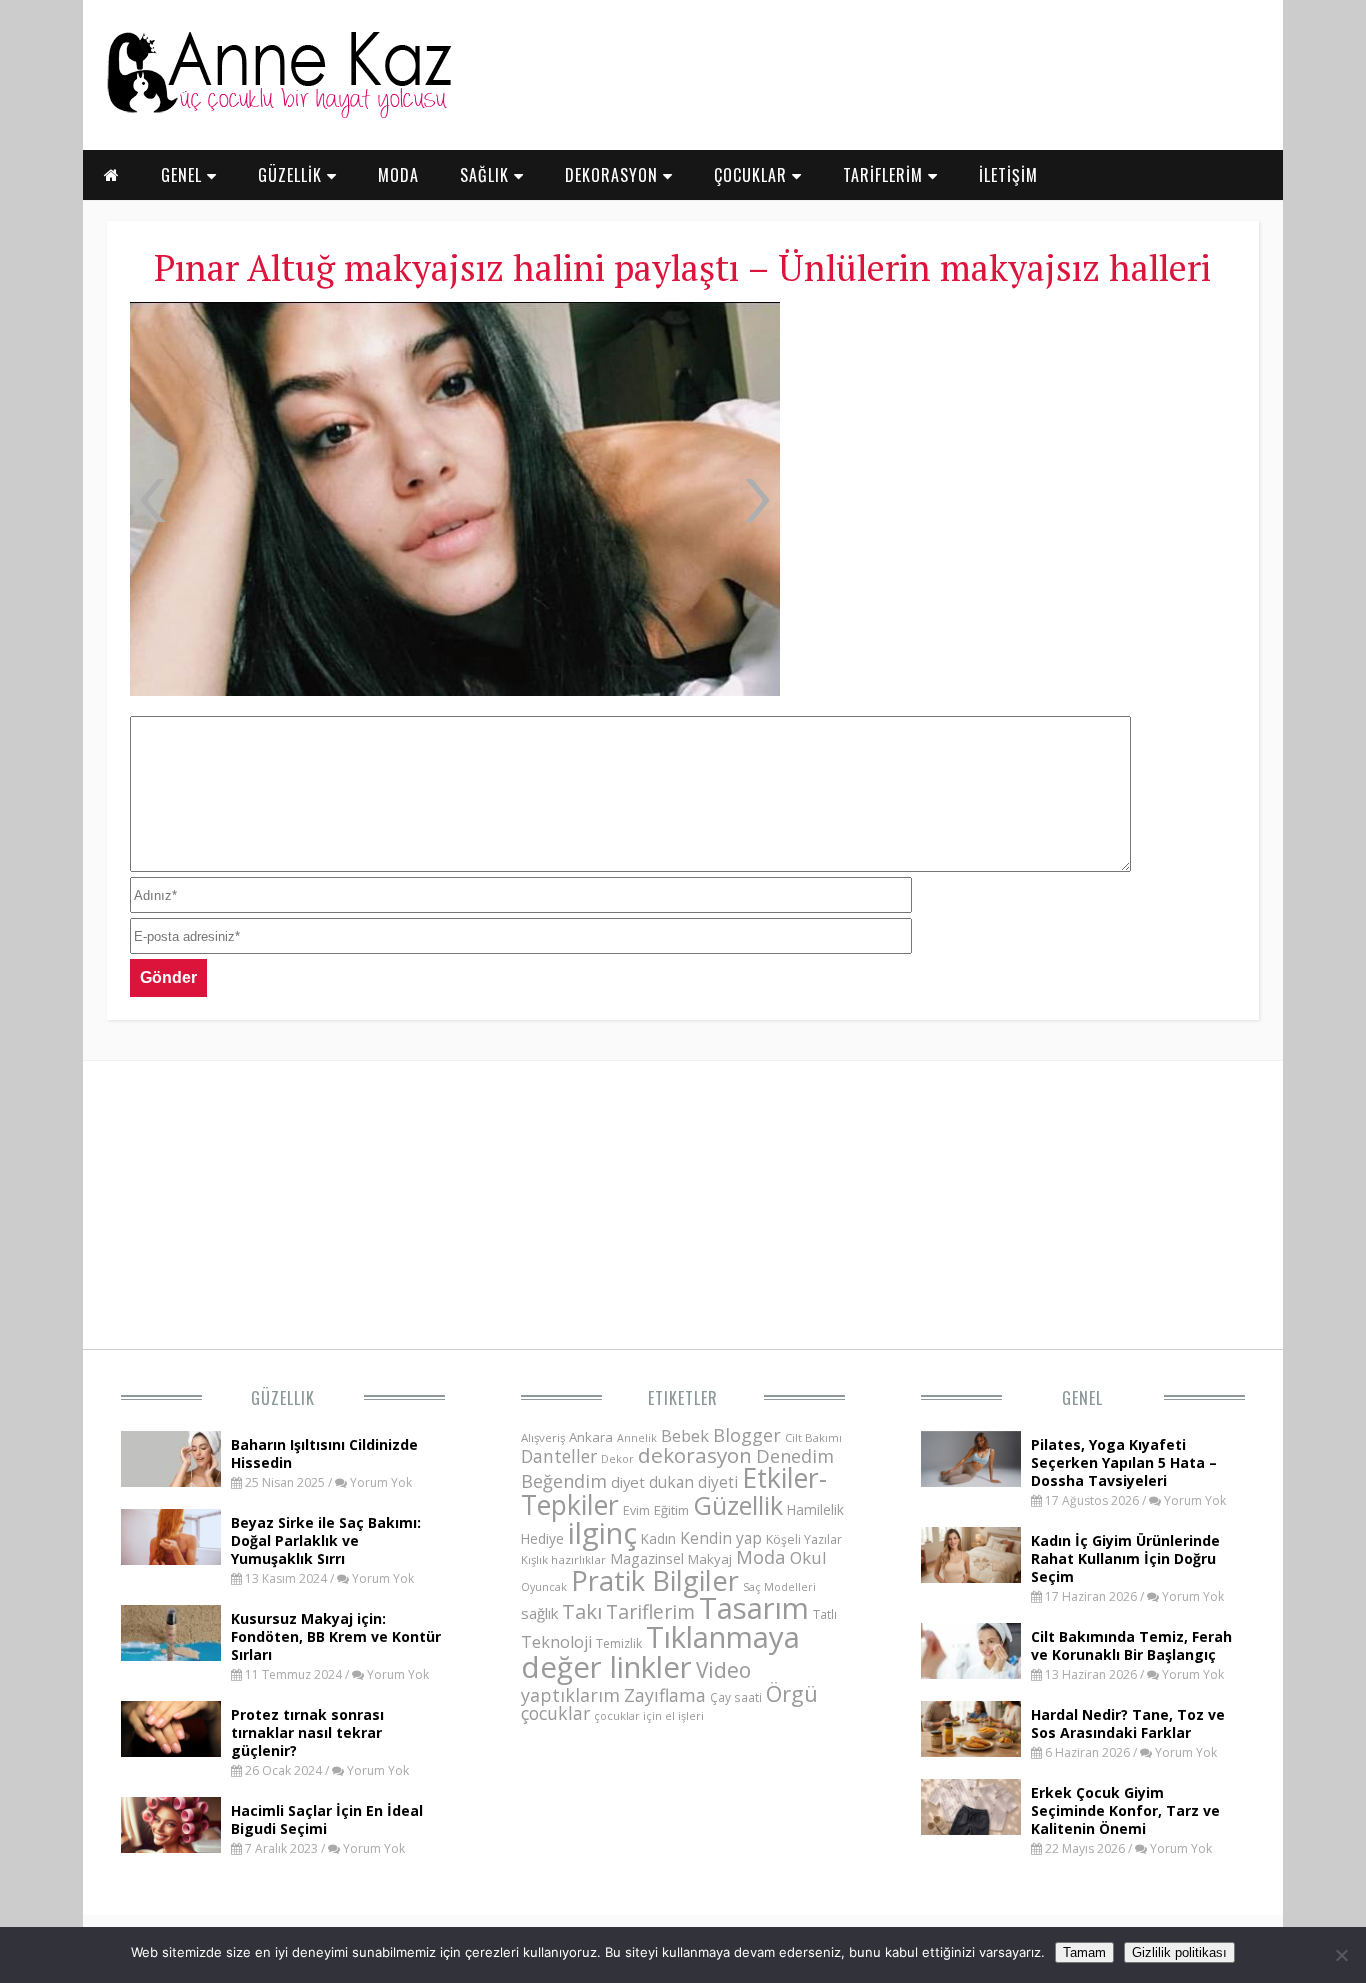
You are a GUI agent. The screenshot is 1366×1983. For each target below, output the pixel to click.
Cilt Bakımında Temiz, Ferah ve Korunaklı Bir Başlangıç (1131, 1645)
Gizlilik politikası (1179, 1952)
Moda (761, 1556)
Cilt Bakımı (813, 1437)
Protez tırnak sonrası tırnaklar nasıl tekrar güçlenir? (307, 1732)
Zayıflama (665, 1695)
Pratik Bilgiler (655, 1580)
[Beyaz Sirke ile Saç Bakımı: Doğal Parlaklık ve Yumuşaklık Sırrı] (171, 1559)
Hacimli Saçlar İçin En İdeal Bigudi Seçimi (327, 1819)
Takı (582, 1611)
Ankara (591, 1437)
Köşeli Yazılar (804, 1539)
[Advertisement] (1017, 450)
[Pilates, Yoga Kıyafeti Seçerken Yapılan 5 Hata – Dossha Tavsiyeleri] (971, 1481)
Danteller (559, 1456)
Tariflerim (650, 1611)
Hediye (542, 1538)
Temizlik (619, 1643)
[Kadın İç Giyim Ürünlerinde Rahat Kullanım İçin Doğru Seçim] (971, 1577)
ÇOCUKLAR (753, 175)
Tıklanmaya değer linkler (660, 1651)
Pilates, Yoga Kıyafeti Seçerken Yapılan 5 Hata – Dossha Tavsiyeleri (1124, 1462)
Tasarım (754, 1608)
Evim (636, 1510)
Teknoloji (556, 1642)
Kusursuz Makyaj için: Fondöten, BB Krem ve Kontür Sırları (336, 1636)
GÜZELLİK (292, 175)
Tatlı (825, 1614)
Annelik (637, 1437)
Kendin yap (721, 1538)
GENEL (184, 175)
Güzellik (283, 1398)
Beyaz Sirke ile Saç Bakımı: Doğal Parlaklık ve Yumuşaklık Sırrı (326, 1540)
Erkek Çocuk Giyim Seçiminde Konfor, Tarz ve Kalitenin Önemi (1125, 1810)
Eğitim (671, 1510)
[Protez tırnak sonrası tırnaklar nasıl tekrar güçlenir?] (171, 1751)
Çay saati (736, 1697)
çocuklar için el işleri (649, 1715)
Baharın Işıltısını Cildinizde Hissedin (324, 1453)
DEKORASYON (614, 175)
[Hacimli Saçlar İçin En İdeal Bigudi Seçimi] (171, 1847)
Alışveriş (543, 1437)
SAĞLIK (487, 175)
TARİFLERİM (885, 175)
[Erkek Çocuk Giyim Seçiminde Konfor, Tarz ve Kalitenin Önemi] (971, 1829)
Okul (808, 1557)
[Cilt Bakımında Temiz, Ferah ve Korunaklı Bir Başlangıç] (971, 1673)
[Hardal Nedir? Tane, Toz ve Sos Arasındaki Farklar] (971, 1751)
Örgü (792, 1693)
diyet (628, 1482)
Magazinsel (647, 1558)
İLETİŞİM (1008, 175)
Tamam (1084, 1952)
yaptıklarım (570, 1695)
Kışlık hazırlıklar (563, 1559)
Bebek (685, 1435)
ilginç (602, 1533)
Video (723, 1670)
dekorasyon (695, 1455)
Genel (1082, 1398)
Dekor (617, 1458)
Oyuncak (544, 1587)
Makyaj (710, 1559)
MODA (398, 175)
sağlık (539, 1613)
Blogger (747, 1435)
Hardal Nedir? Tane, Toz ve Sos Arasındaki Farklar (1128, 1723)
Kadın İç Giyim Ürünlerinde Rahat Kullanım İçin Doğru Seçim (1125, 1558)
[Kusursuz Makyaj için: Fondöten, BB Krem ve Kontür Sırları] (171, 1655)
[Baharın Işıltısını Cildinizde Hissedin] (171, 1481)
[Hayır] (1341, 1955)
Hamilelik (815, 1509)
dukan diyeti (693, 1482)
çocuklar (555, 1713)
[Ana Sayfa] (278, 114)
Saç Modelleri (779, 1586)
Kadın (658, 1538)
